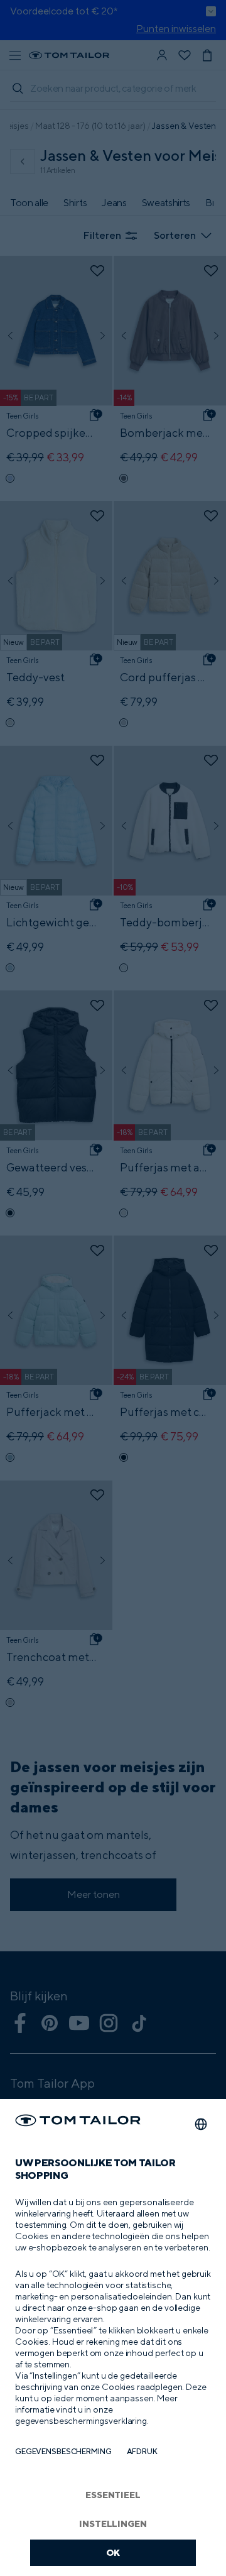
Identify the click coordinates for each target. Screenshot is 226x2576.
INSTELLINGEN (113, 2524)
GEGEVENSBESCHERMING (63, 2451)
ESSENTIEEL (113, 2495)
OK (113, 2552)
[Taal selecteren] (201, 2124)
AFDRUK (142, 2451)
